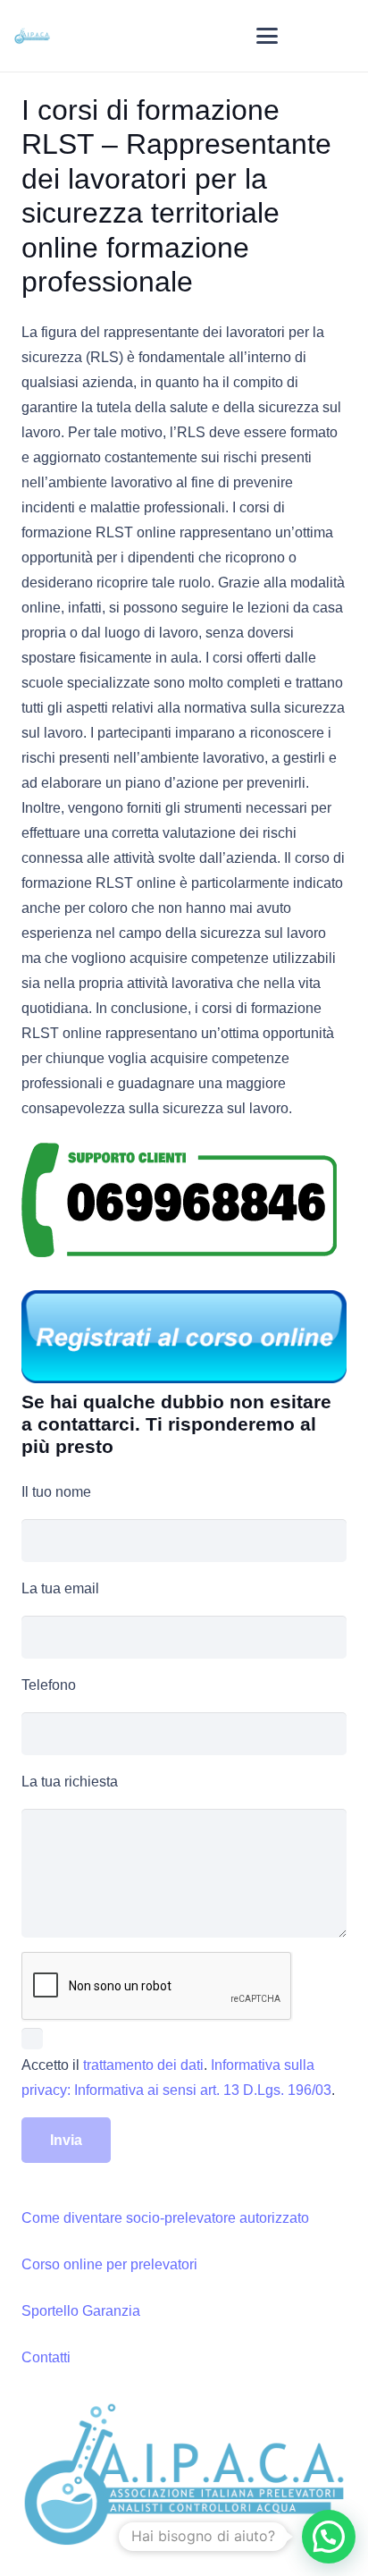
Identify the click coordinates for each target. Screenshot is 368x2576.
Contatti (46, 2357)
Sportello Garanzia (81, 2311)
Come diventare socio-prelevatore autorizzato (165, 2218)
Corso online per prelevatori (109, 2264)
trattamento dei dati (143, 2065)
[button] (267, 36)
